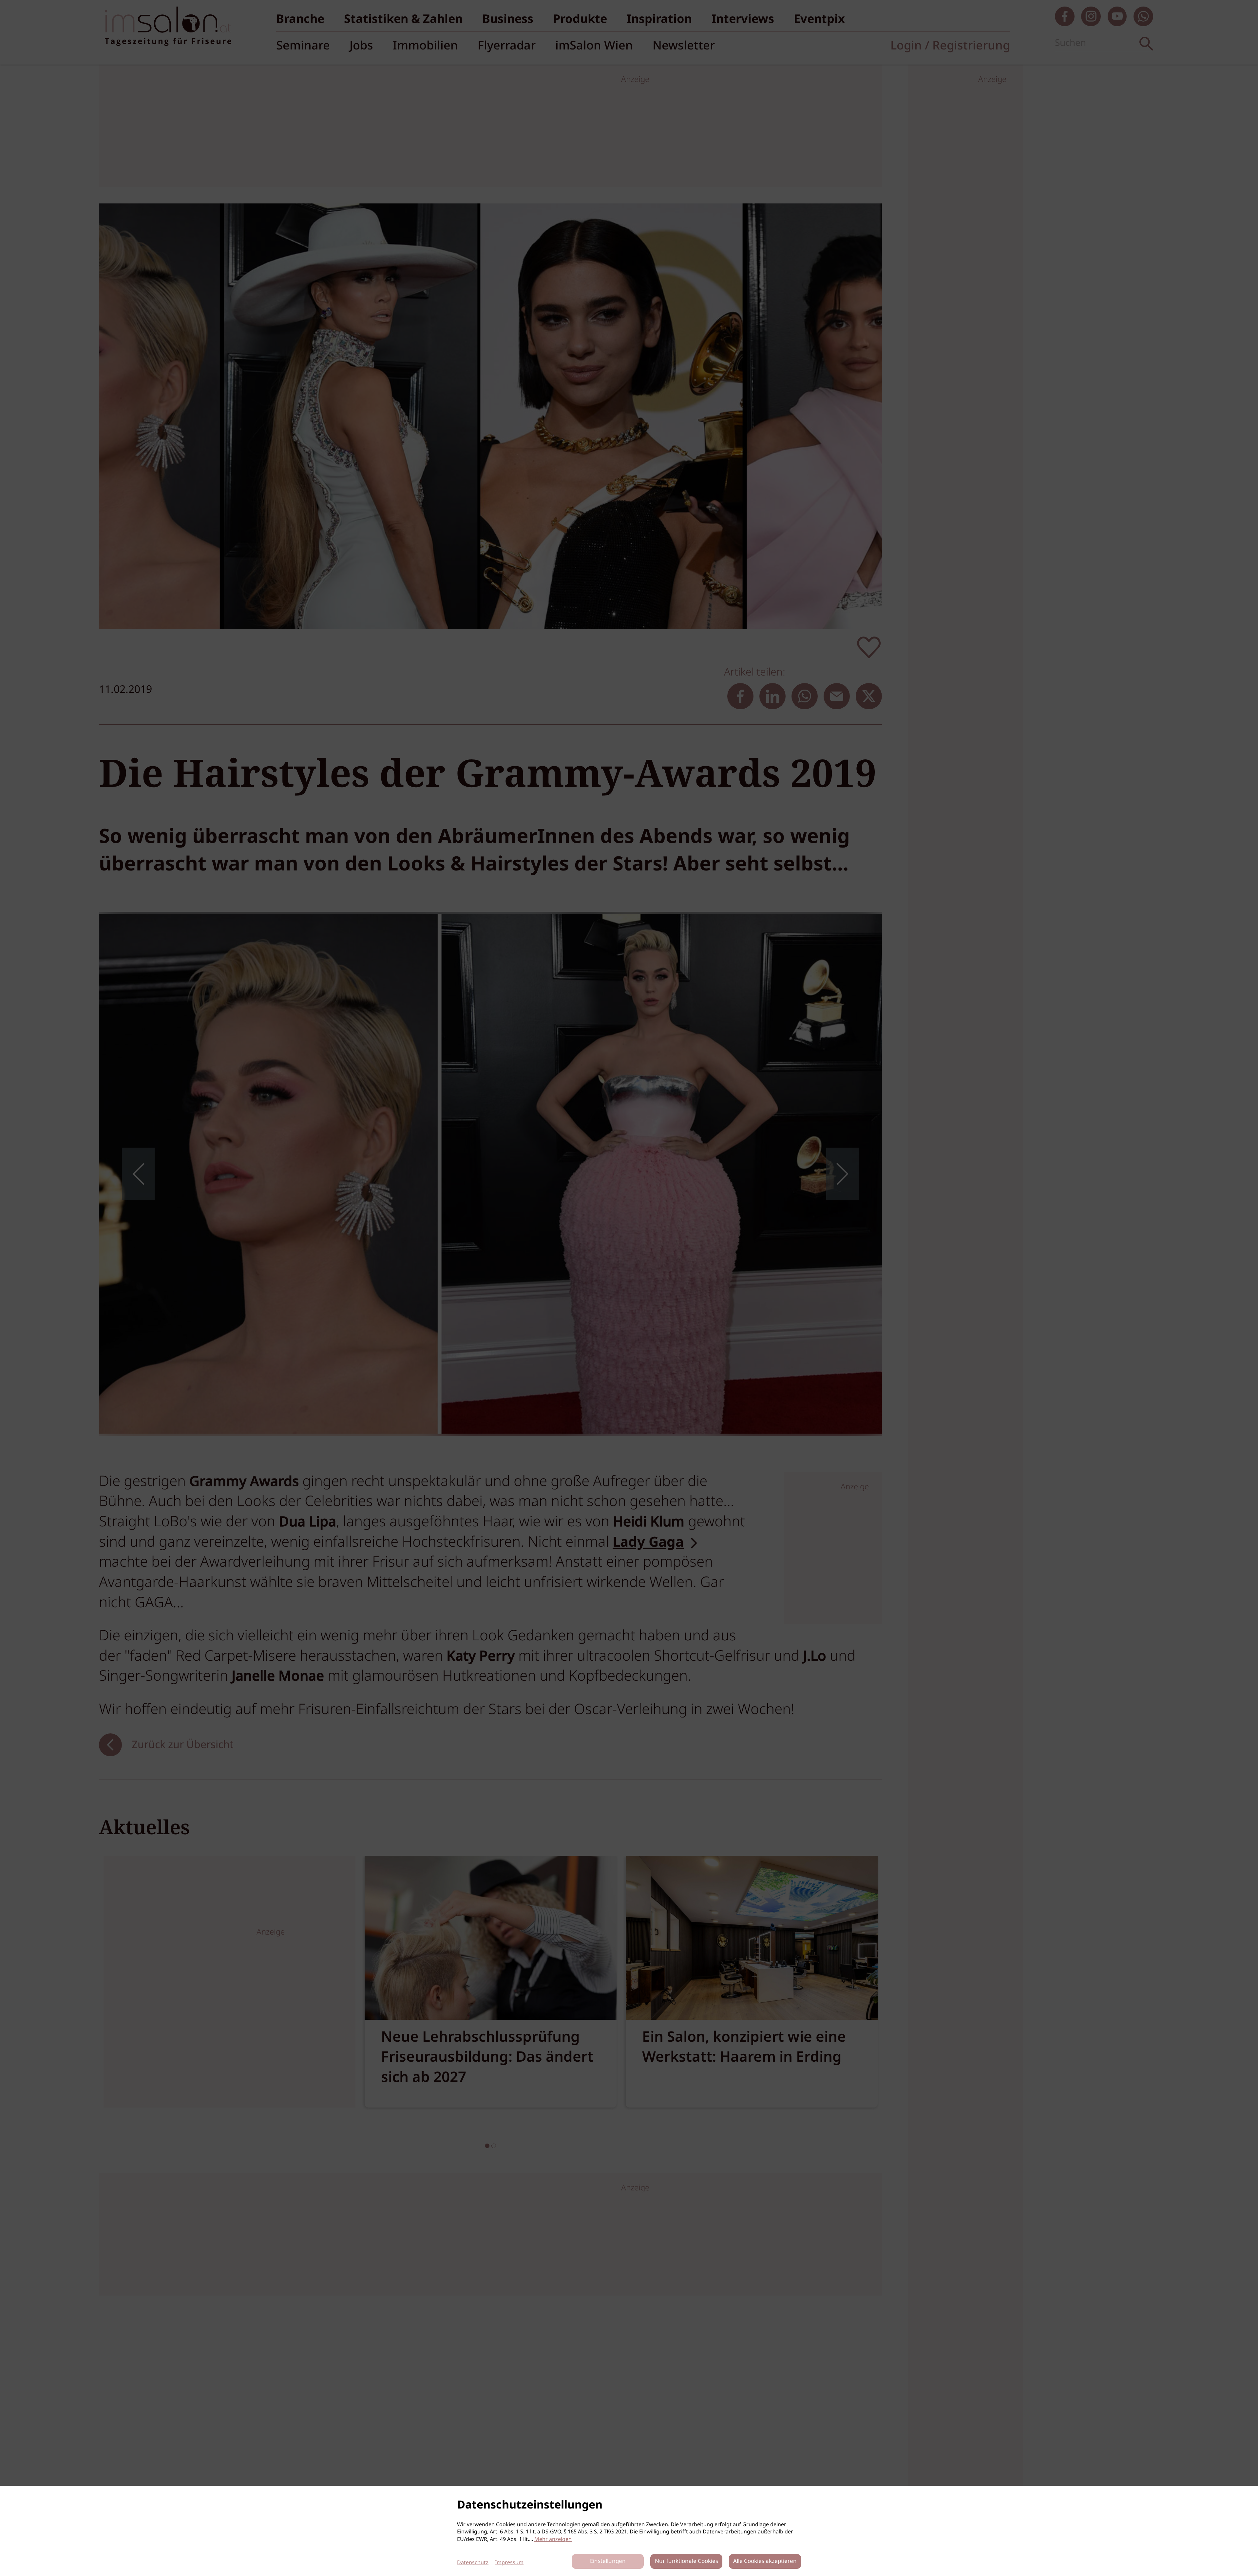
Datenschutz (473, 2563)
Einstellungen (608, 2561)
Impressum (509, 2563)
